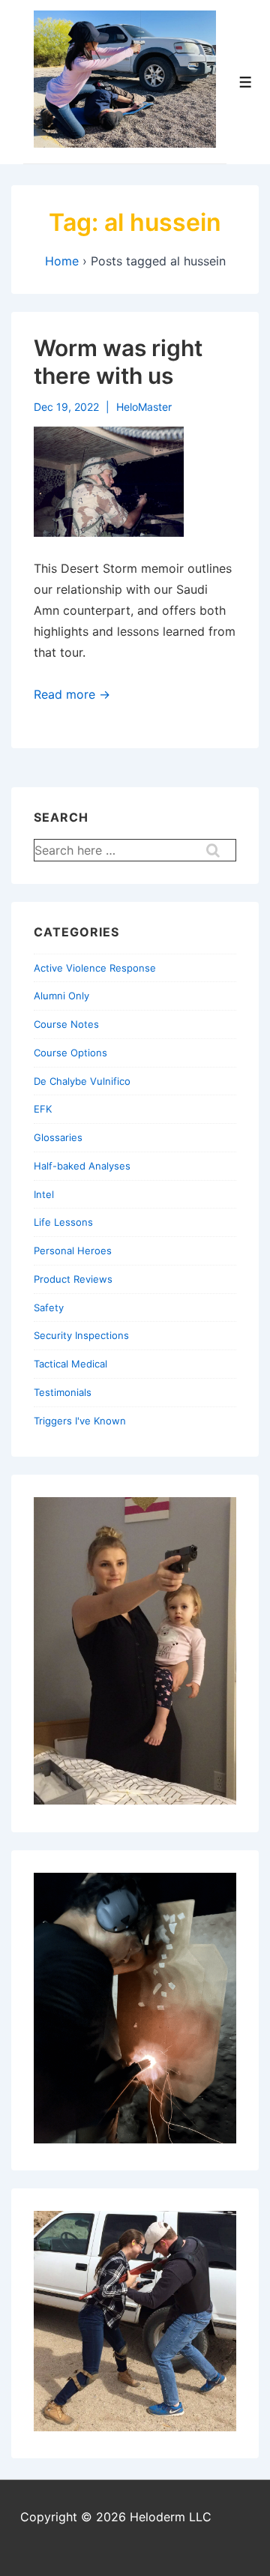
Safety (49, 1307)
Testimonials (63, 1392)
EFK (43, 1109)
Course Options (70, 1053)
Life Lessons (63, 1222)
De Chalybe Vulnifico (82, 1081)
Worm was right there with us (118, 362)
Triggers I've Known (80, 1421)
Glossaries (58, 1137)
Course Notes (66, 1024)
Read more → (72, 694)
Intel (44, 1194)
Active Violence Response (95, 968)
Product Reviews (73, 1279)
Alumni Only (61, 996)
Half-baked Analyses (82, 1166)
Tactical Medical (70, 1364)
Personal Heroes (73, 1251)
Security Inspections (81, 1335)
